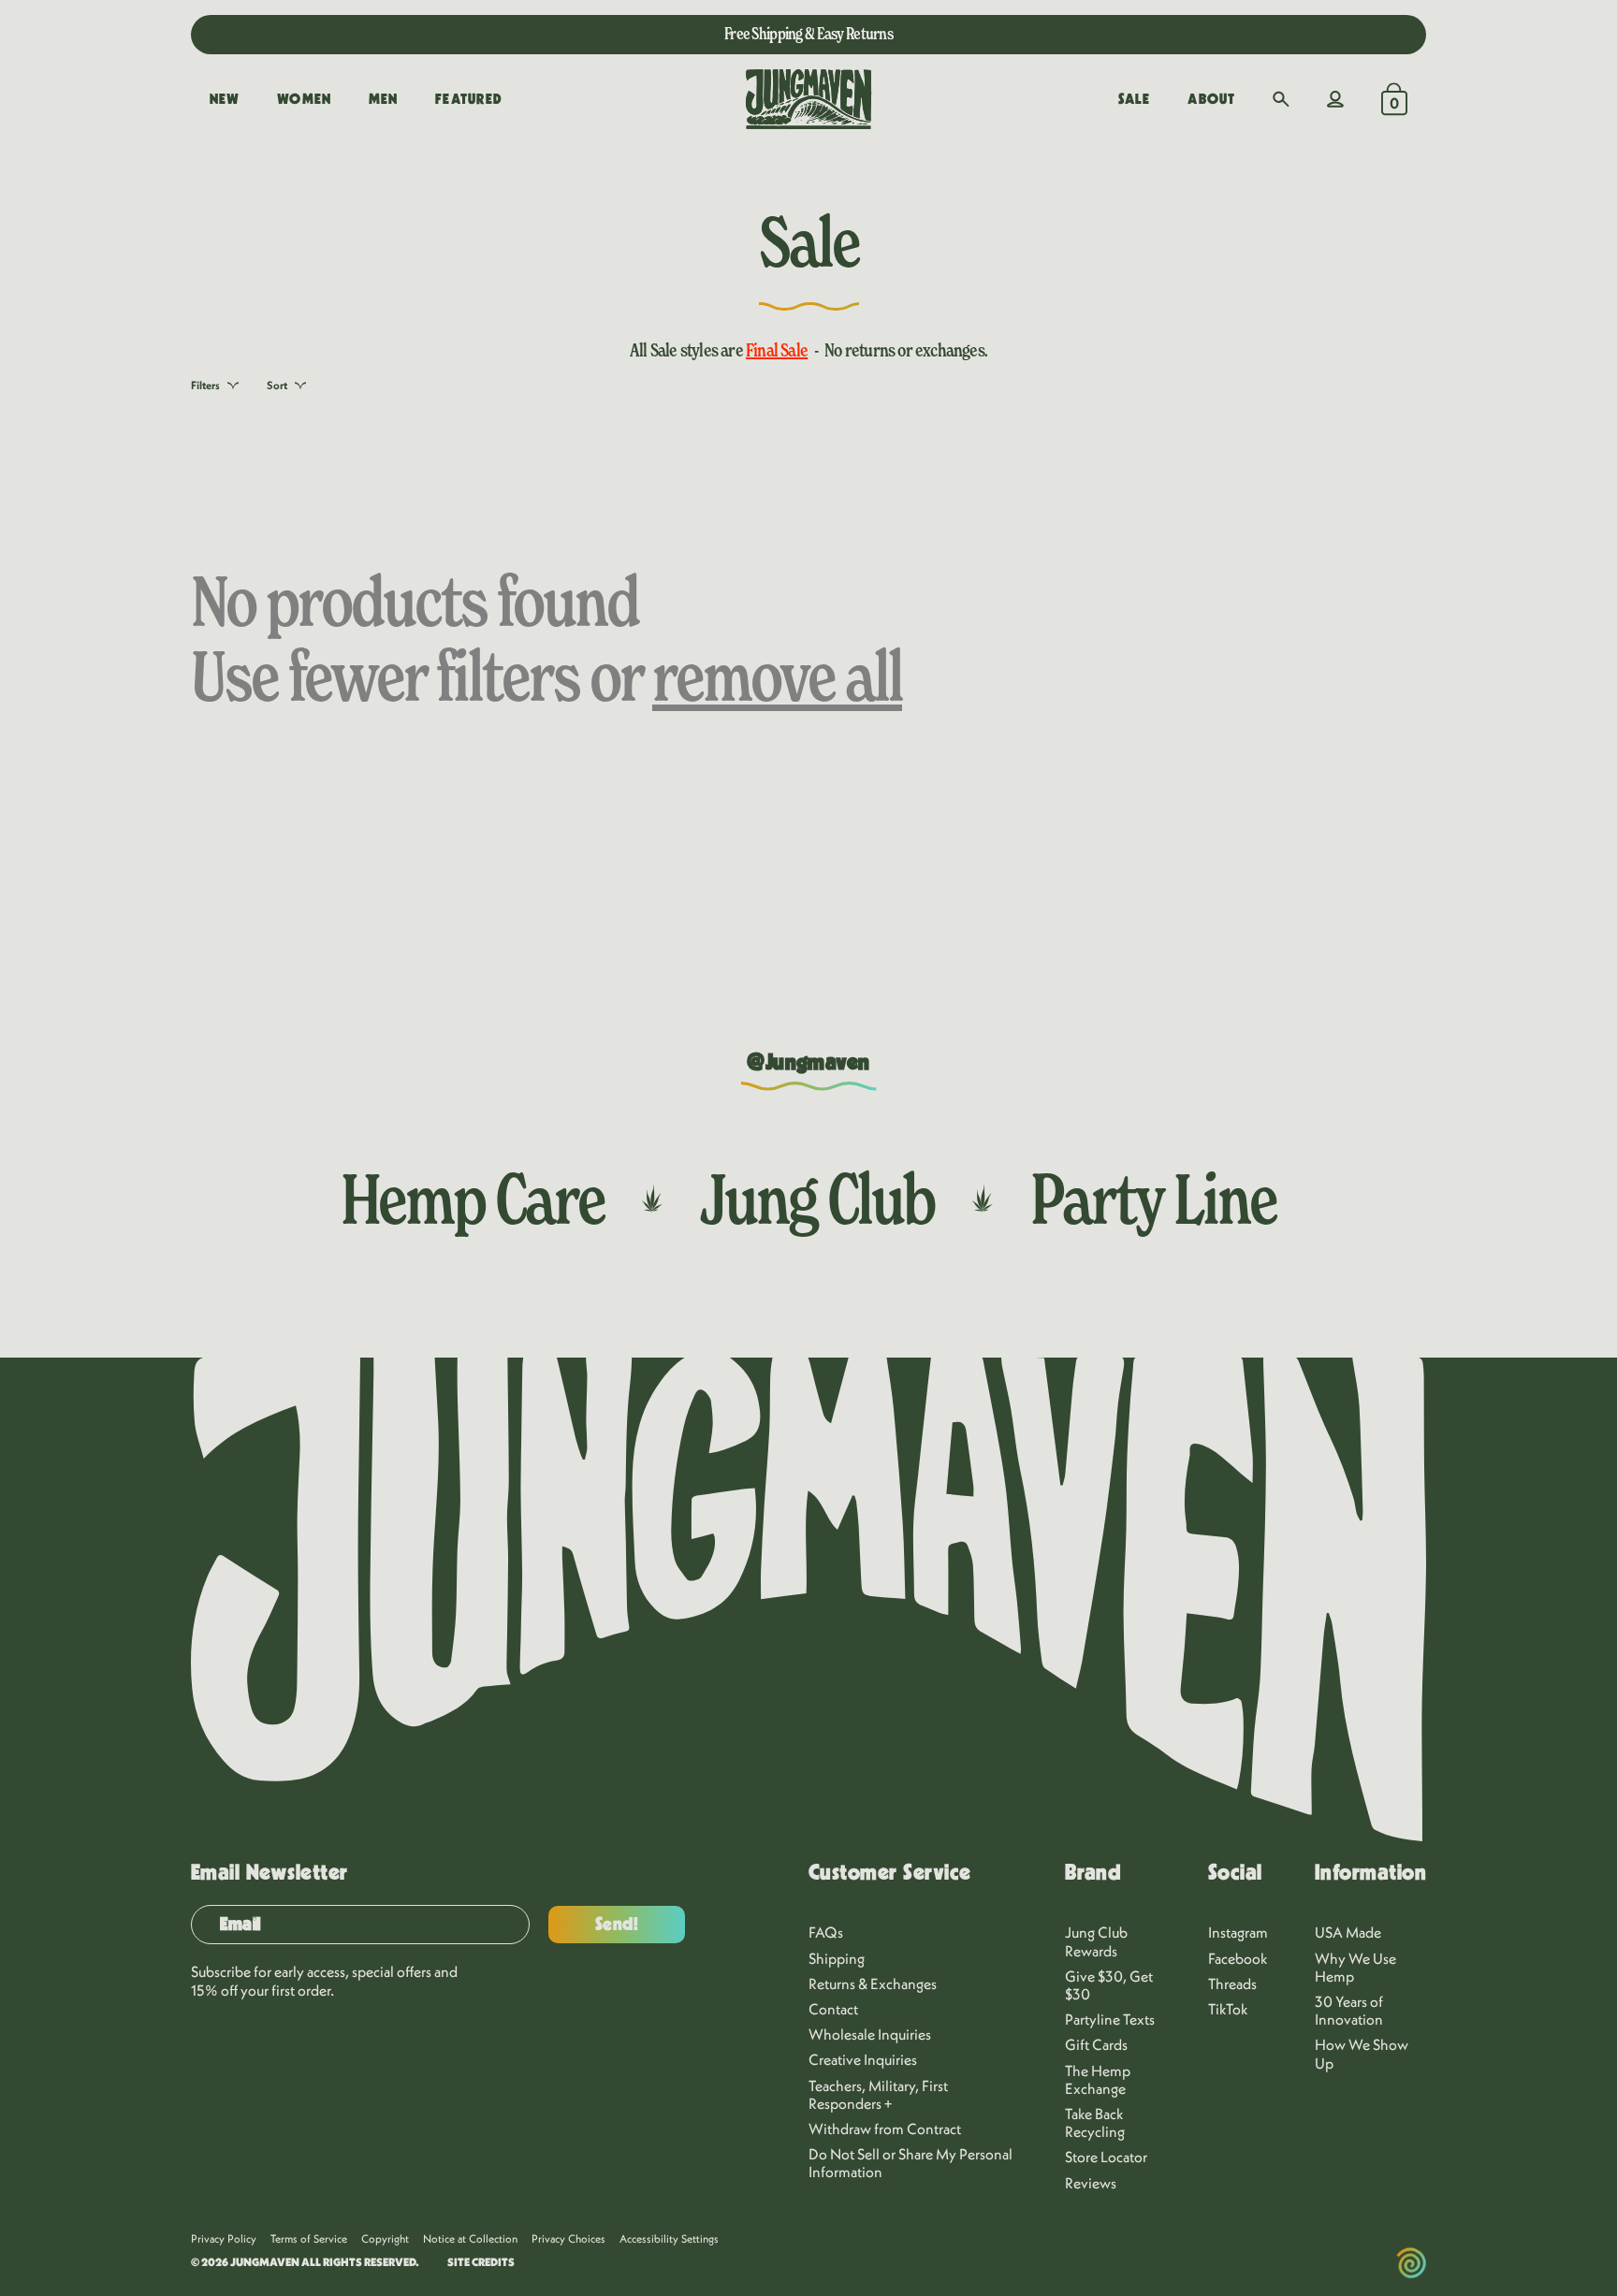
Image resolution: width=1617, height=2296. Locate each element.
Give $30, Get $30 (1109, 1985)
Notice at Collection (470, 2238)
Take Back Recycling (1095, 2122)
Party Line (1153, 1199)
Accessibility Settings (669, 2238)
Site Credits (481, 2262)
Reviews (1091, 2183)
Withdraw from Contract (885, 2129)
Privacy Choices (568, 2238)
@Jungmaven (808, 1063)
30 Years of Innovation (1349, 2010)
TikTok (1228, 2009)
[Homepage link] (808, 99)
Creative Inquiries (863, 2059)
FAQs (826, 1932)
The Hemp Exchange (1098, 2079)
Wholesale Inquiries (870, 2034)
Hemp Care (473, 1199)
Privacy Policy (224, 2238)
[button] (1281, 99)
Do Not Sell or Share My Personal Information (910, 2163)
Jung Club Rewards (1096, 1941)
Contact (833, 2009)
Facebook (1238, 1958)
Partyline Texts (1110, 2019)
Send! (617, 1925)
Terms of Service (309, 2238)
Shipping (837, 1958)
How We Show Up (1362, 2053)
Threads (1232, 1984)
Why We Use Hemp (1355, 1967)
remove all (777, 675)
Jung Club (817, 1199)
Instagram (1238, 1932)
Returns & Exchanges (873, 1984)
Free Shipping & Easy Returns (808, 33)
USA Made (1348, 1932)
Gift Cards (1096, 2044)
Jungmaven (265, 2262)
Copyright (385, 2238)
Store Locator (1106, 2157)
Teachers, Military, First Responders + (878, 2094)
